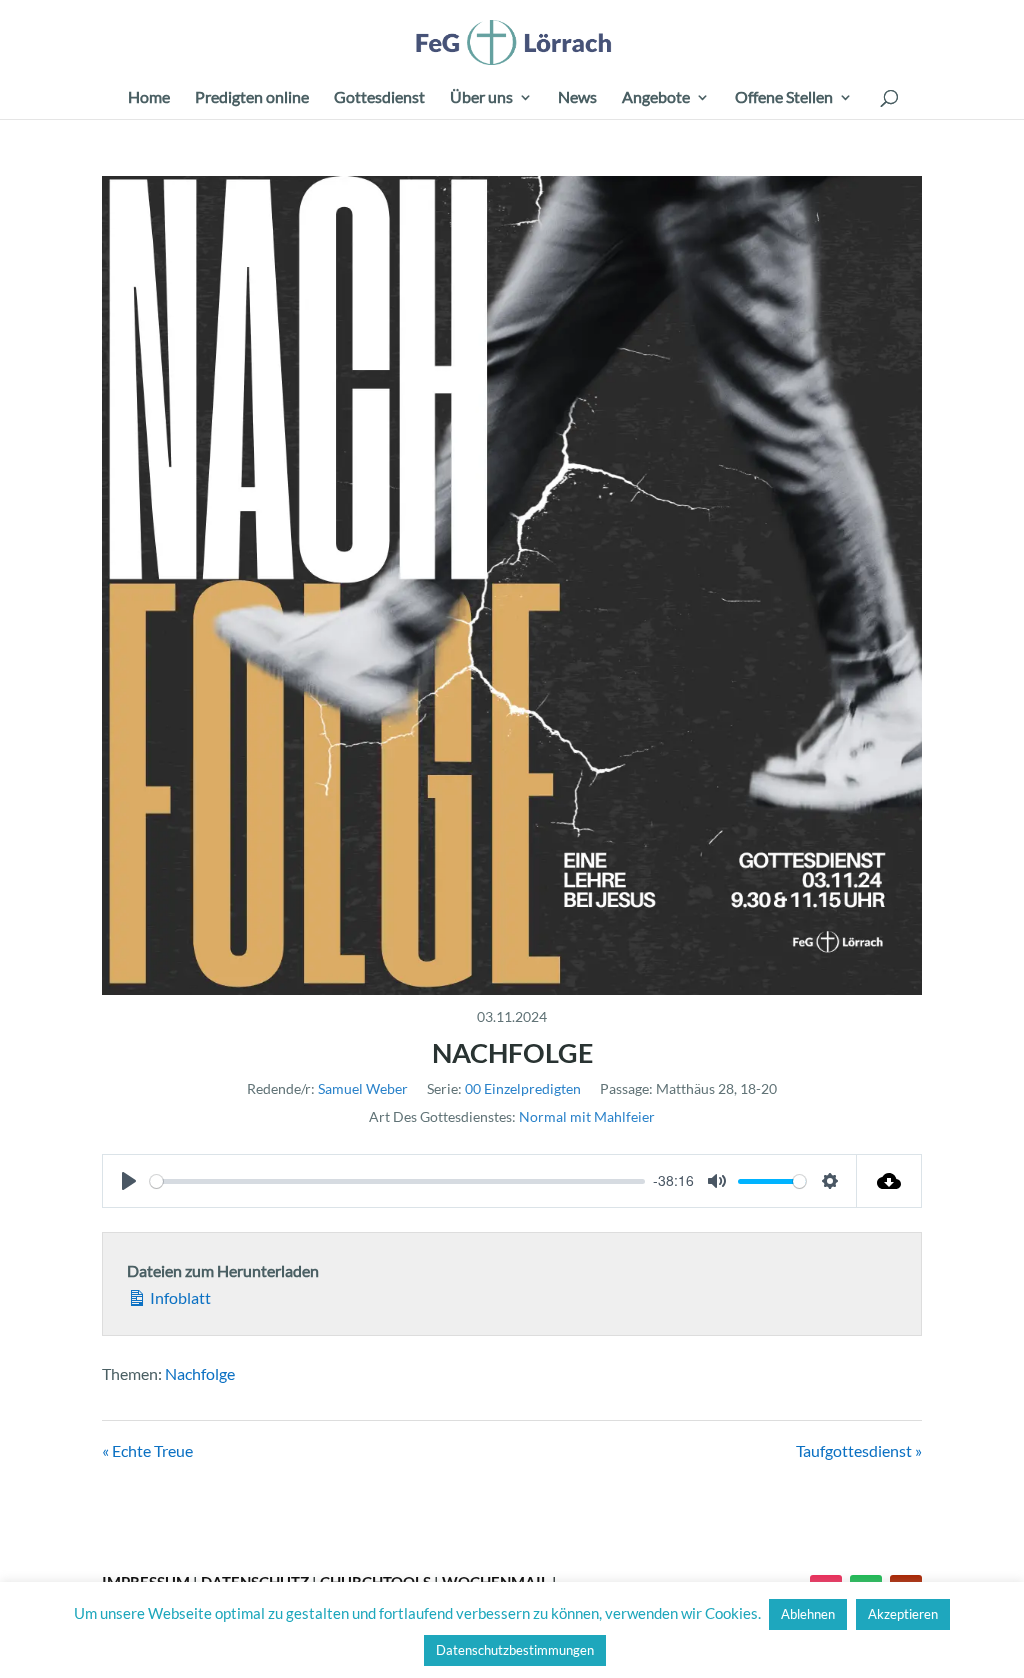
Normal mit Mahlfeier (587, 1116)
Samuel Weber (363, 1088)
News (577, 98)
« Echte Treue (147, 1450)
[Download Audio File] (889, 1181)
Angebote (656, 98)
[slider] (397, 1181)
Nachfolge (200, 1373)
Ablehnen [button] (808, 1614)
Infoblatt (179, 1297)
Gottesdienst (379, 98)
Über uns (481, 98)
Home (149, 98)
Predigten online (252, 98)
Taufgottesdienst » (859, 1450)
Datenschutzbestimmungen (515, 1650)
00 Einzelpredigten (523, 1088)
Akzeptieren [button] (903, 1614)
